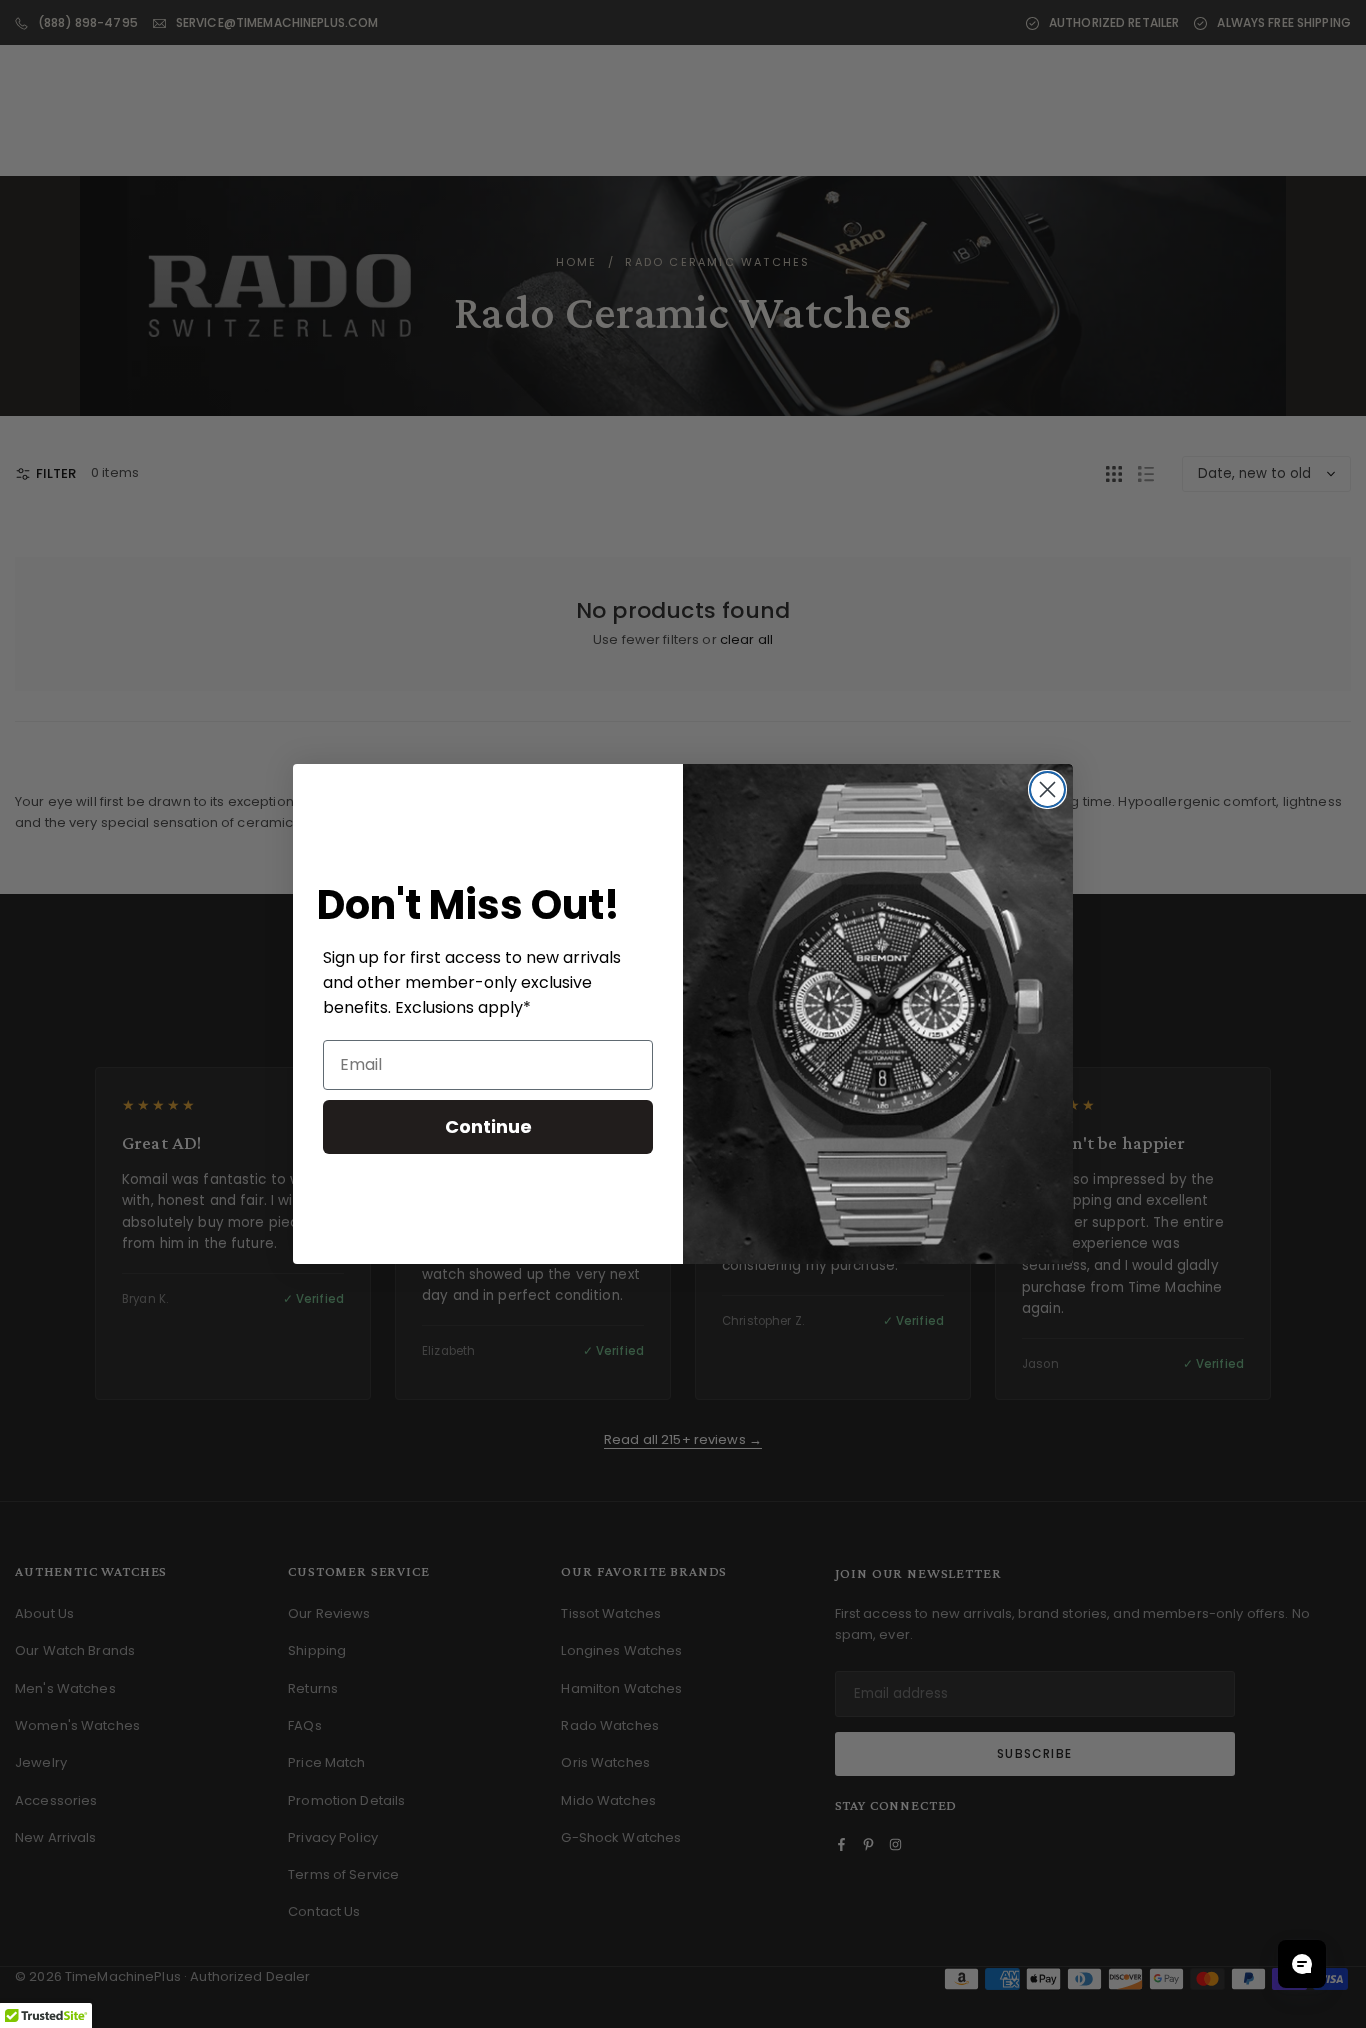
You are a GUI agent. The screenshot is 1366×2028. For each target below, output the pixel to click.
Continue (488, 1126)
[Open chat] (1302, 1964)
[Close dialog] (1047, 789)
